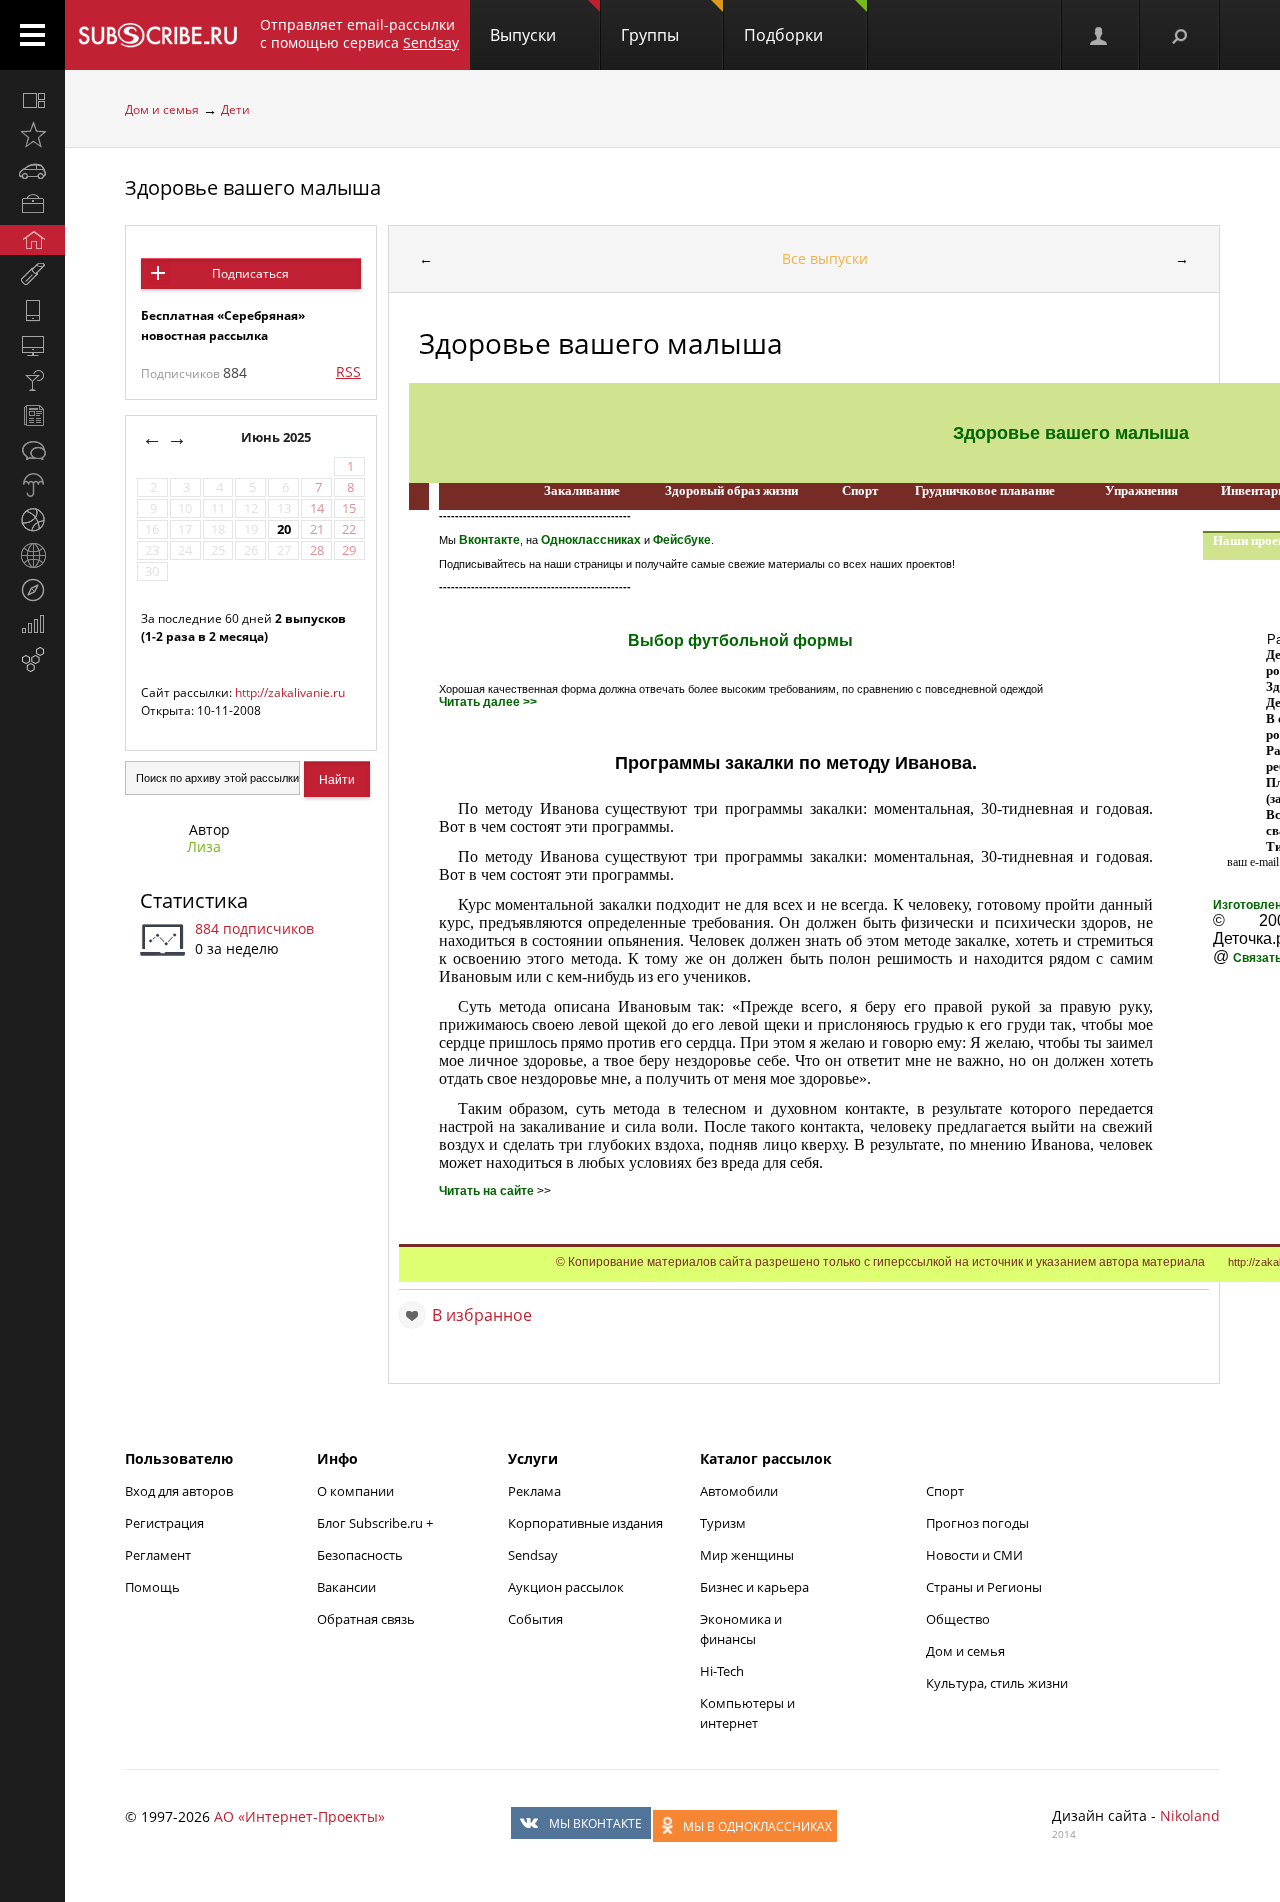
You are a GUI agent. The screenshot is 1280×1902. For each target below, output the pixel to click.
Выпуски (523, 35)
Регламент (158, 1555)
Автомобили (739, 1491)
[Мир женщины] (32, 275)
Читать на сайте (486, 1191)
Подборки (783, 35)
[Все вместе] (32, 100)
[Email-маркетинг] (32, 660)
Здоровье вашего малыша (253, 187)
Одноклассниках (591, 540)
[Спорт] (32, 520)
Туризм (723, 1523)
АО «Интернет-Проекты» (299, 1816)
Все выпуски (825, 258)
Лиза (204, 846)
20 (284, 529)
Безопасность (360, 1555)
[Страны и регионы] (32, 555)
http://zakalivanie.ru (290, 692)
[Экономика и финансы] (32, 625)
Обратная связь (366, 1619)
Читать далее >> (488, 702)
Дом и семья (162, 109)
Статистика (194, 900)
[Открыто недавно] (32, 135)
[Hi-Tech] (32, 310)
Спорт (945, 1491)
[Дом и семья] (32, 240)
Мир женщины (747, 1555)
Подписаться (250, 273)
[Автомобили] (32, 170)
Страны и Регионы (984, 1587)
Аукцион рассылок (566, 1587)
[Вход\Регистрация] (1100, 35)
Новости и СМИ (974, 1555)
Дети (235, 109)
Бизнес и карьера (754, 1587)
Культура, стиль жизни (997, 1683)
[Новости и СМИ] (32, 415)
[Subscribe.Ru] (157, 35)
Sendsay (533, 1555)
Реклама (534, 1491)
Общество (958, 1619)
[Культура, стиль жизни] (32, 380)
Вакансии (346, 1587)
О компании (355, 1491)
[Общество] (32, 450)
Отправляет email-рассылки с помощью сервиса (359, 33)
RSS (348, 371)
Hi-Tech (722, 1671)
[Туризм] (32, 590)
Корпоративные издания (585, 1523)
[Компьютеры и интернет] (32, 345)
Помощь (152, 1587)
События (535, 1619)
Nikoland (1190, 1815)
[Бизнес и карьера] (32, 205)
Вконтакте (489, 540)
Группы (650, 35)
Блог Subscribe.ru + (376, 1523)
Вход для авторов (179, 1491)
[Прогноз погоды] (32, 485)
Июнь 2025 (277, 437)
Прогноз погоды (977, 1523)
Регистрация (164, 1523)
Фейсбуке (682, 540)
